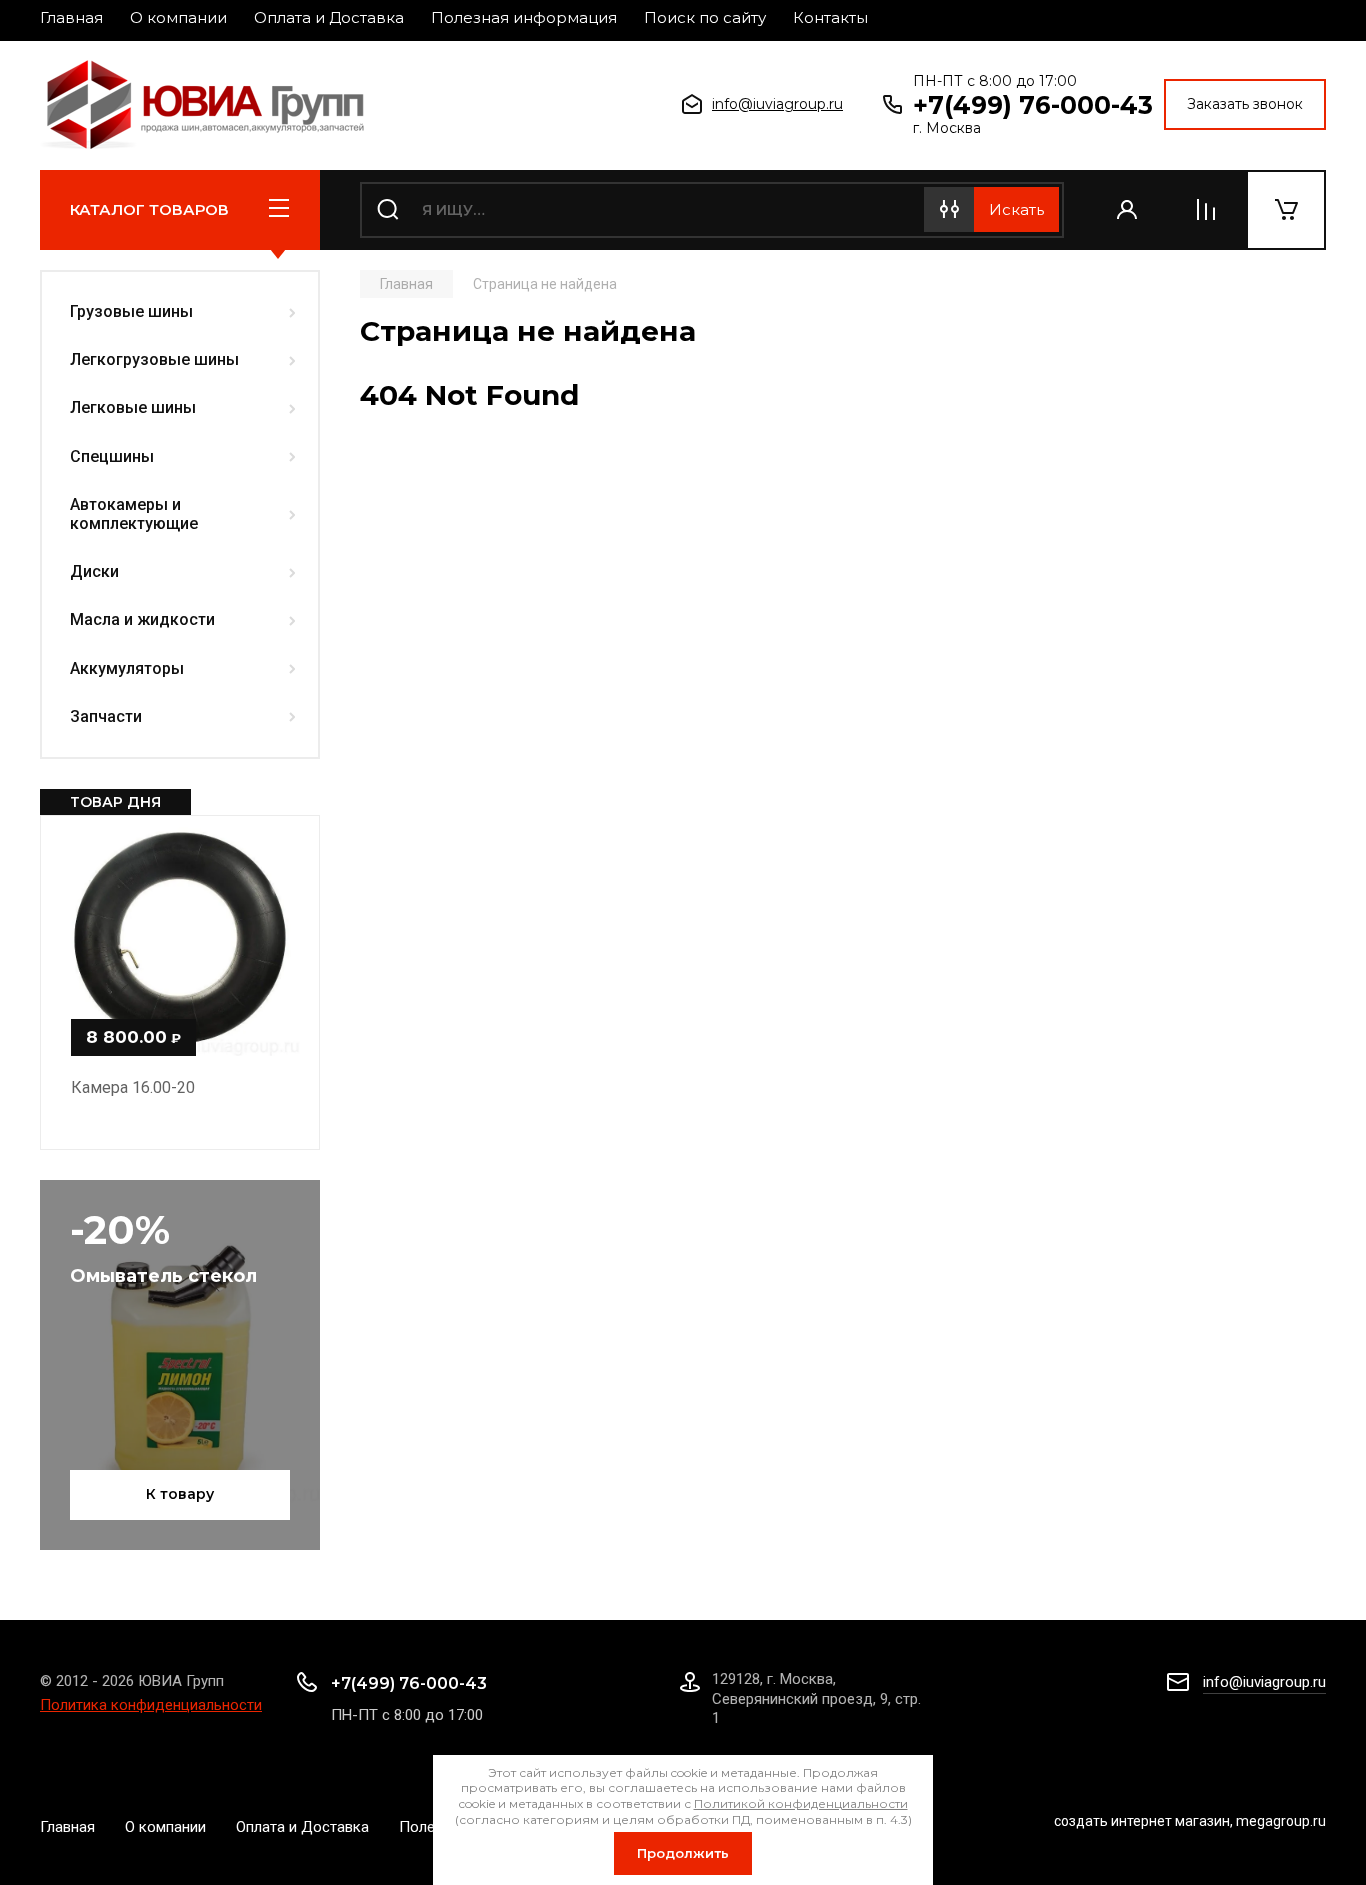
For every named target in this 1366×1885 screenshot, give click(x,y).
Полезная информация (524, 17)
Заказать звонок (1245, 104)
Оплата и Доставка (329, 17)
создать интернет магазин (1142, 1821)
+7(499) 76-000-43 (1033, 105)
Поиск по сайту (705, 17)
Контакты (830, 17)
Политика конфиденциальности (151, 1705)
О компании (178, 17)
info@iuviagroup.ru (777, 104)
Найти (1016, 209)
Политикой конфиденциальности (801, 1803)
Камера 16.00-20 (133, 1087)
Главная (71, 17)
